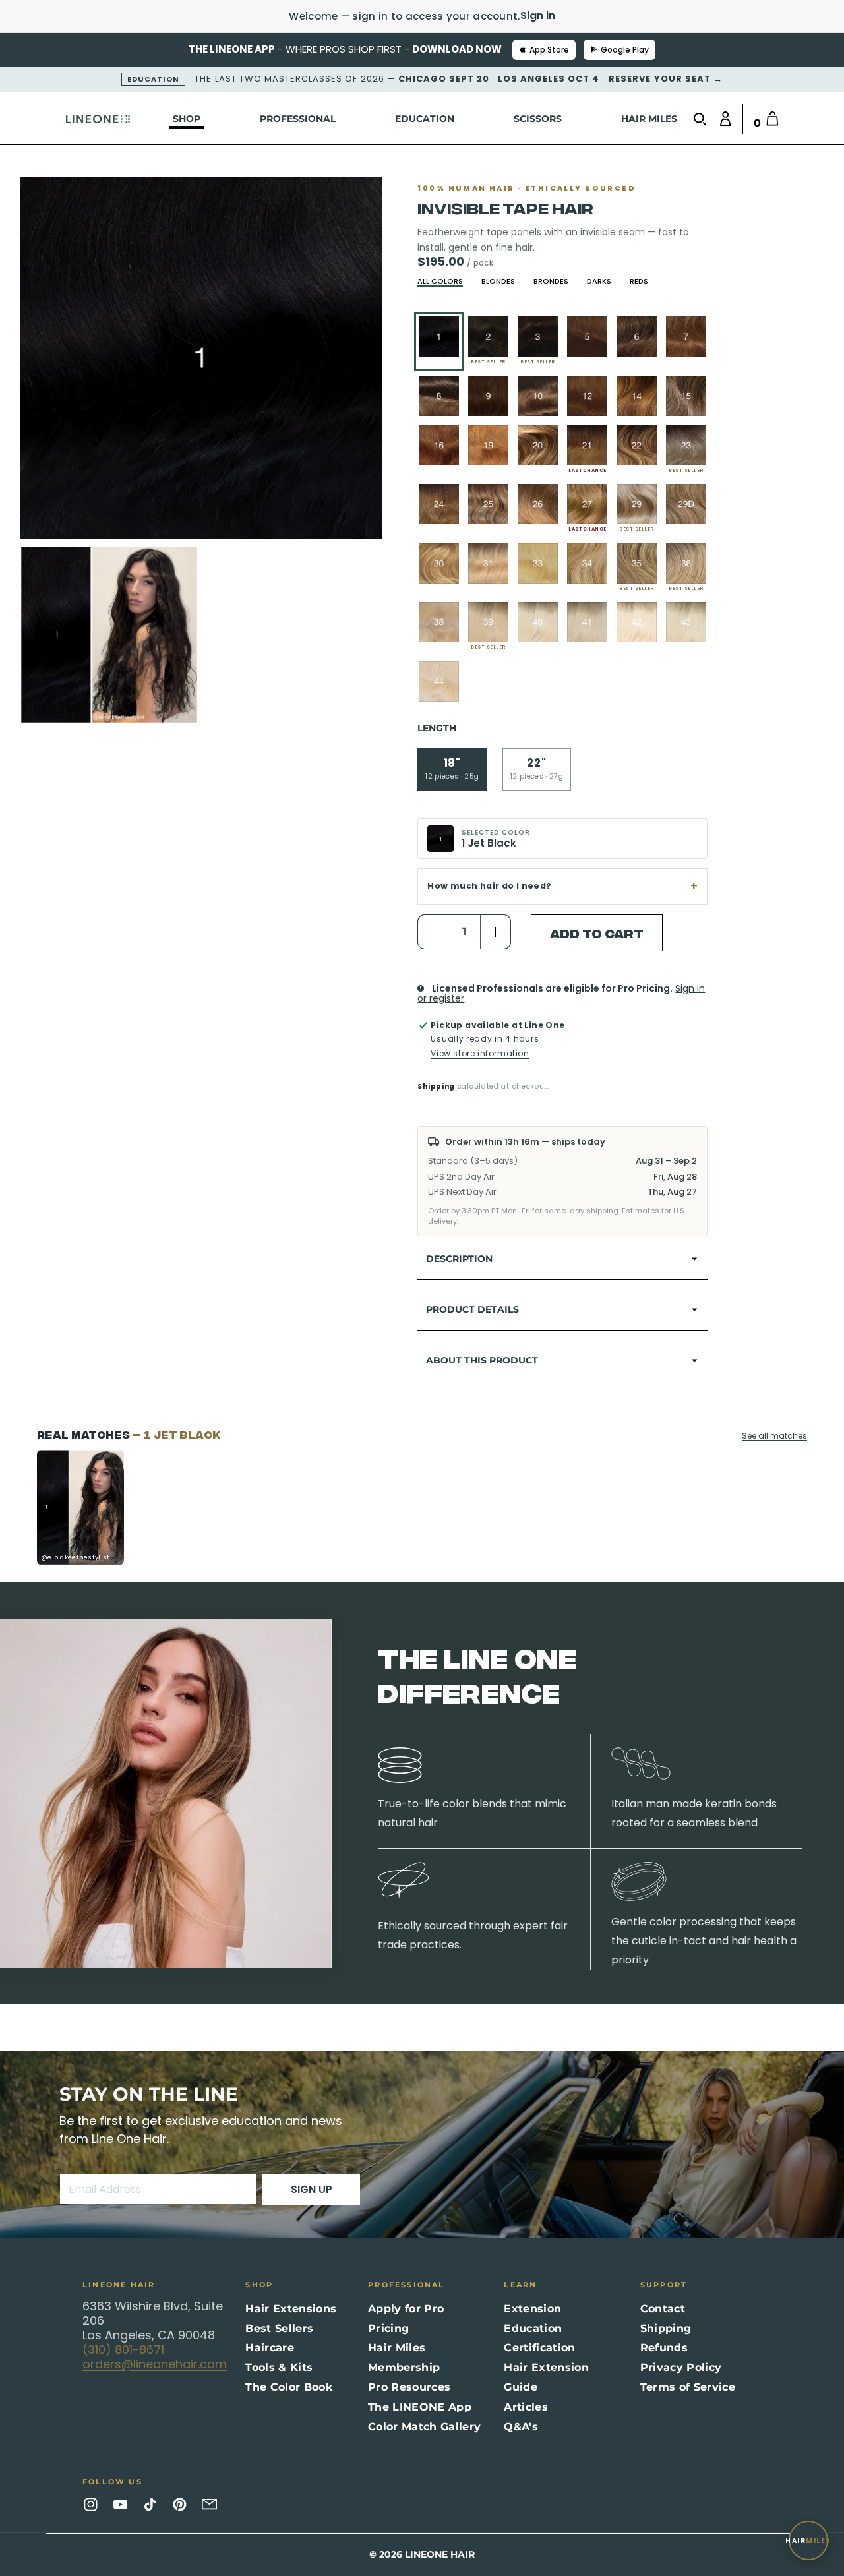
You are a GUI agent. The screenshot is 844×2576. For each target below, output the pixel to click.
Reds (639, 281)
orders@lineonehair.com (155, 2364)
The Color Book (288, 2387)
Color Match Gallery (424, 2427)
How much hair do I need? (489, 886)
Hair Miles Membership (404, 2357)
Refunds (664, 2348)
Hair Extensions (291, 2309)
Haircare (270, 2348)
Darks (599, 281)
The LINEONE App (420, 2407)
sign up (312, 2189)
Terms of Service (688, 2387)
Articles (526, 2407)
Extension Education (533, 2319)
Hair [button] (808, 2541)
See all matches (774, 1436)
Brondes (551, 281)
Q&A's (521, 2427)
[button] (703, 119)
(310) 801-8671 (123, 2350)
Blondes (498, 281)
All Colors (440, 281)
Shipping (436, 1086)
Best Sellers (279, 2328)
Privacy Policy (681, 2367)
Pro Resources (409, 2387)
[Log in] (722, 119)
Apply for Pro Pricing (406, 2319)
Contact (663, 2309)
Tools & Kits (279, 2367)
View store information (480, 1053)
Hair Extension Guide (546, 2377)
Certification (539, 2348)
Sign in (538, 15)
